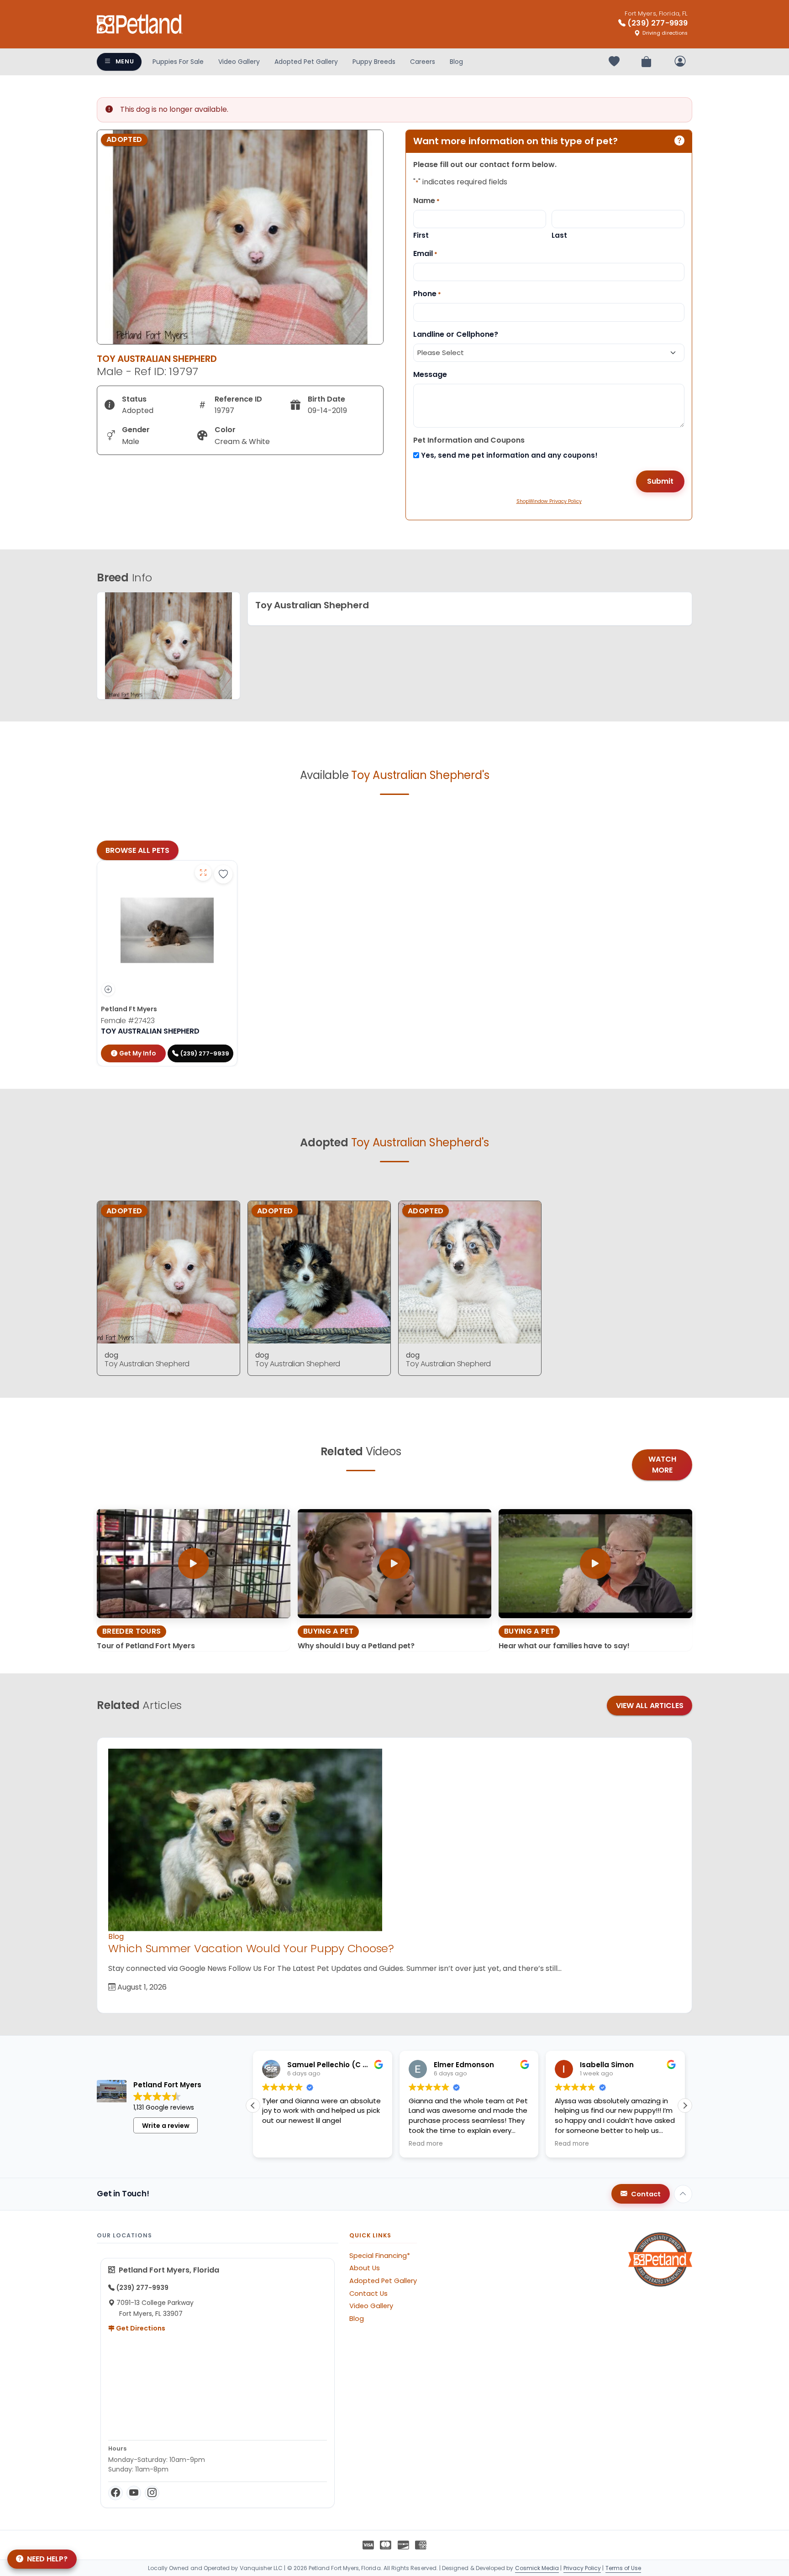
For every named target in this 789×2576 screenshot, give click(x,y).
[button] (685, 2106)
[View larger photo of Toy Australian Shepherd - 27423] (203, 873)
